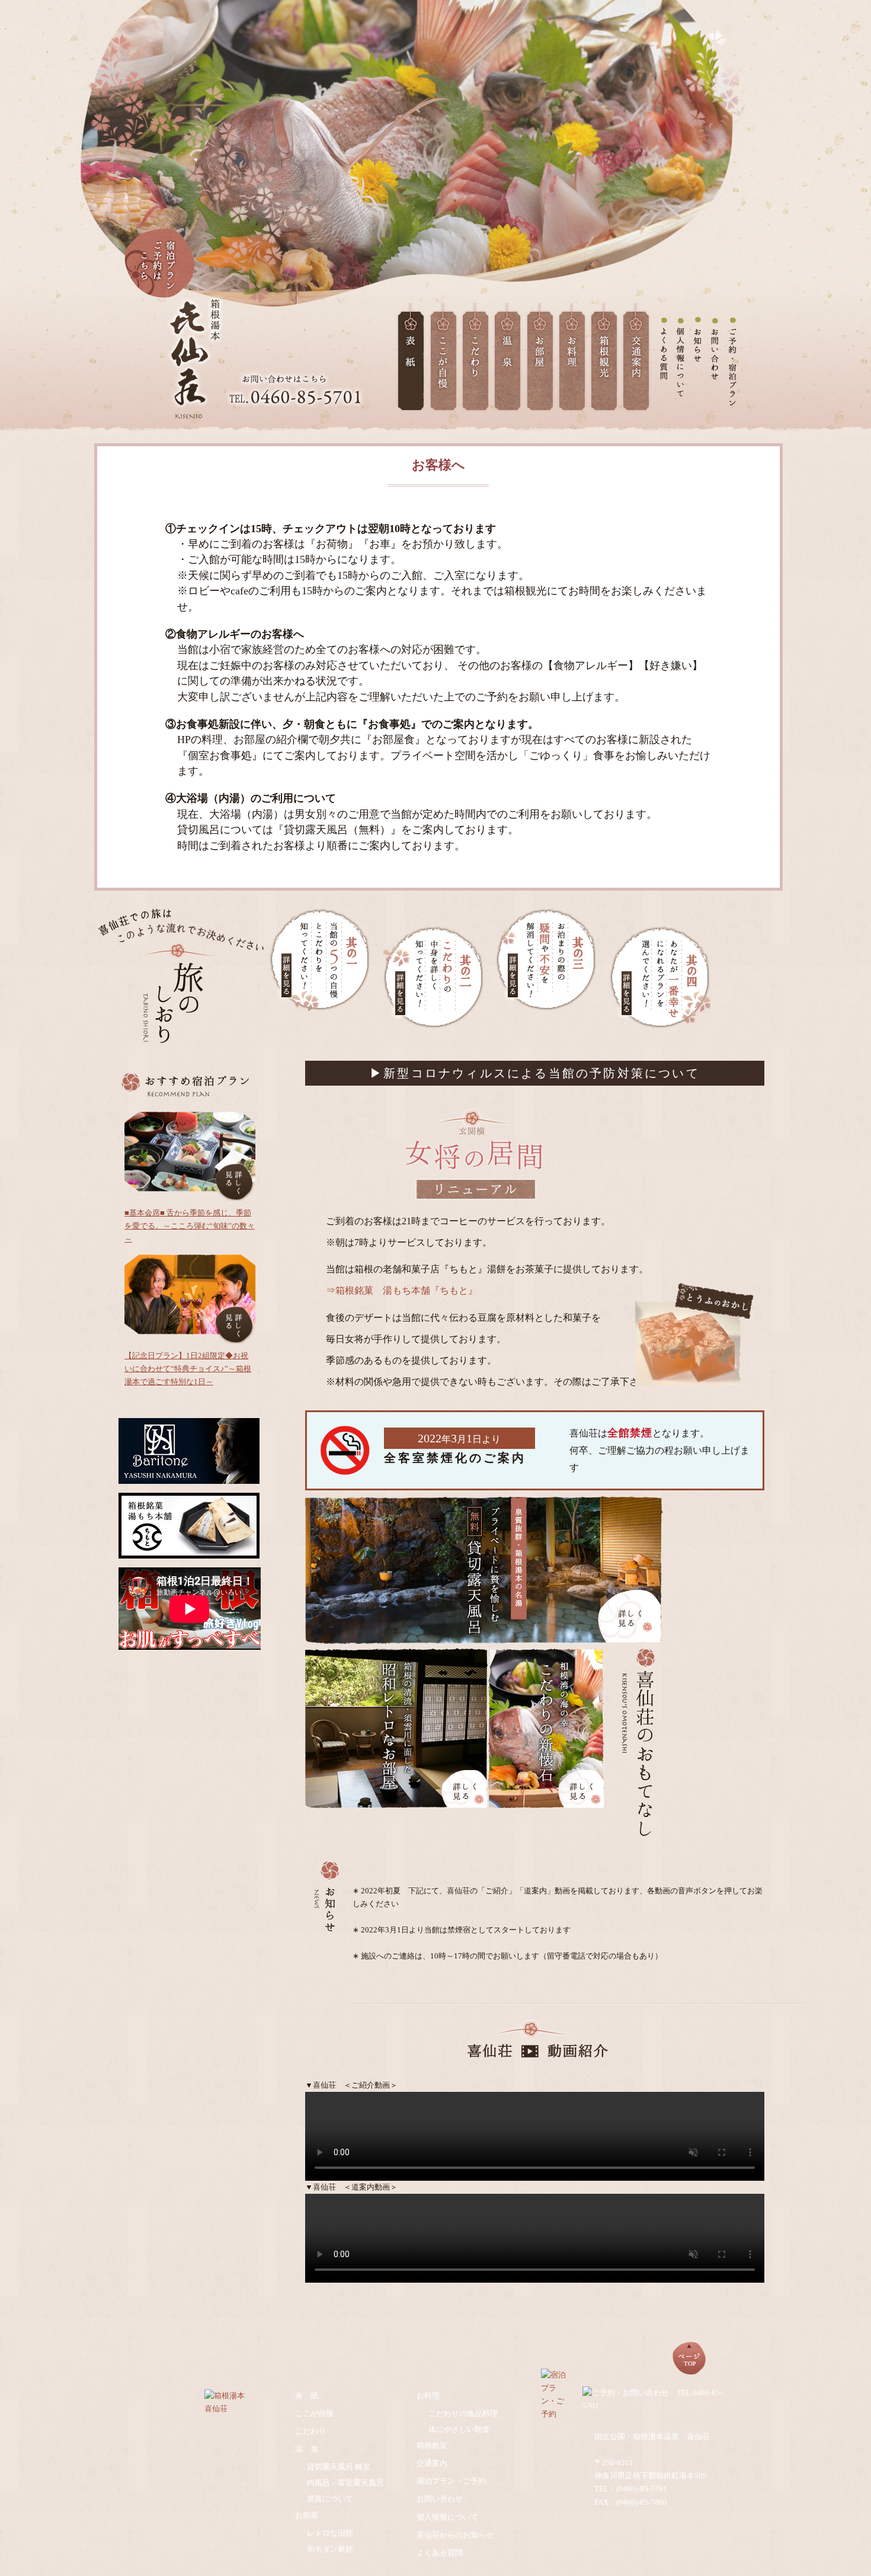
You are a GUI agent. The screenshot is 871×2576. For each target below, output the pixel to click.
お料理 (428, 2396)
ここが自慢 (314, 2413)
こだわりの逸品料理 (467, 2413)
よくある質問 (440, 2553)
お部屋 (307, 2515)
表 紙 (307, 2396)
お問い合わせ (440, 2499)
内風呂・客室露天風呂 (345, 2483)
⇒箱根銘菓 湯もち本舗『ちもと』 (402, 1290)
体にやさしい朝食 (459, 2429)
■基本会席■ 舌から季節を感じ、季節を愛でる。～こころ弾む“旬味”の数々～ (190, 1226)
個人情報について (447, 2517)
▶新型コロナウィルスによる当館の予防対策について (535, 1073)
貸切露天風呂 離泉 (339, 2467)
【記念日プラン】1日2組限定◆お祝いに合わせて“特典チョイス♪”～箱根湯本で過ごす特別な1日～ (188, 1369)
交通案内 (432, 2463)
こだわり (310, 2431)
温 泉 (307, 2449)
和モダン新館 (330, 2549)
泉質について (330, 2499)
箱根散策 (432, 2445)
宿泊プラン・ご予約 (451, 2481)
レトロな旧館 (330, 2533)
